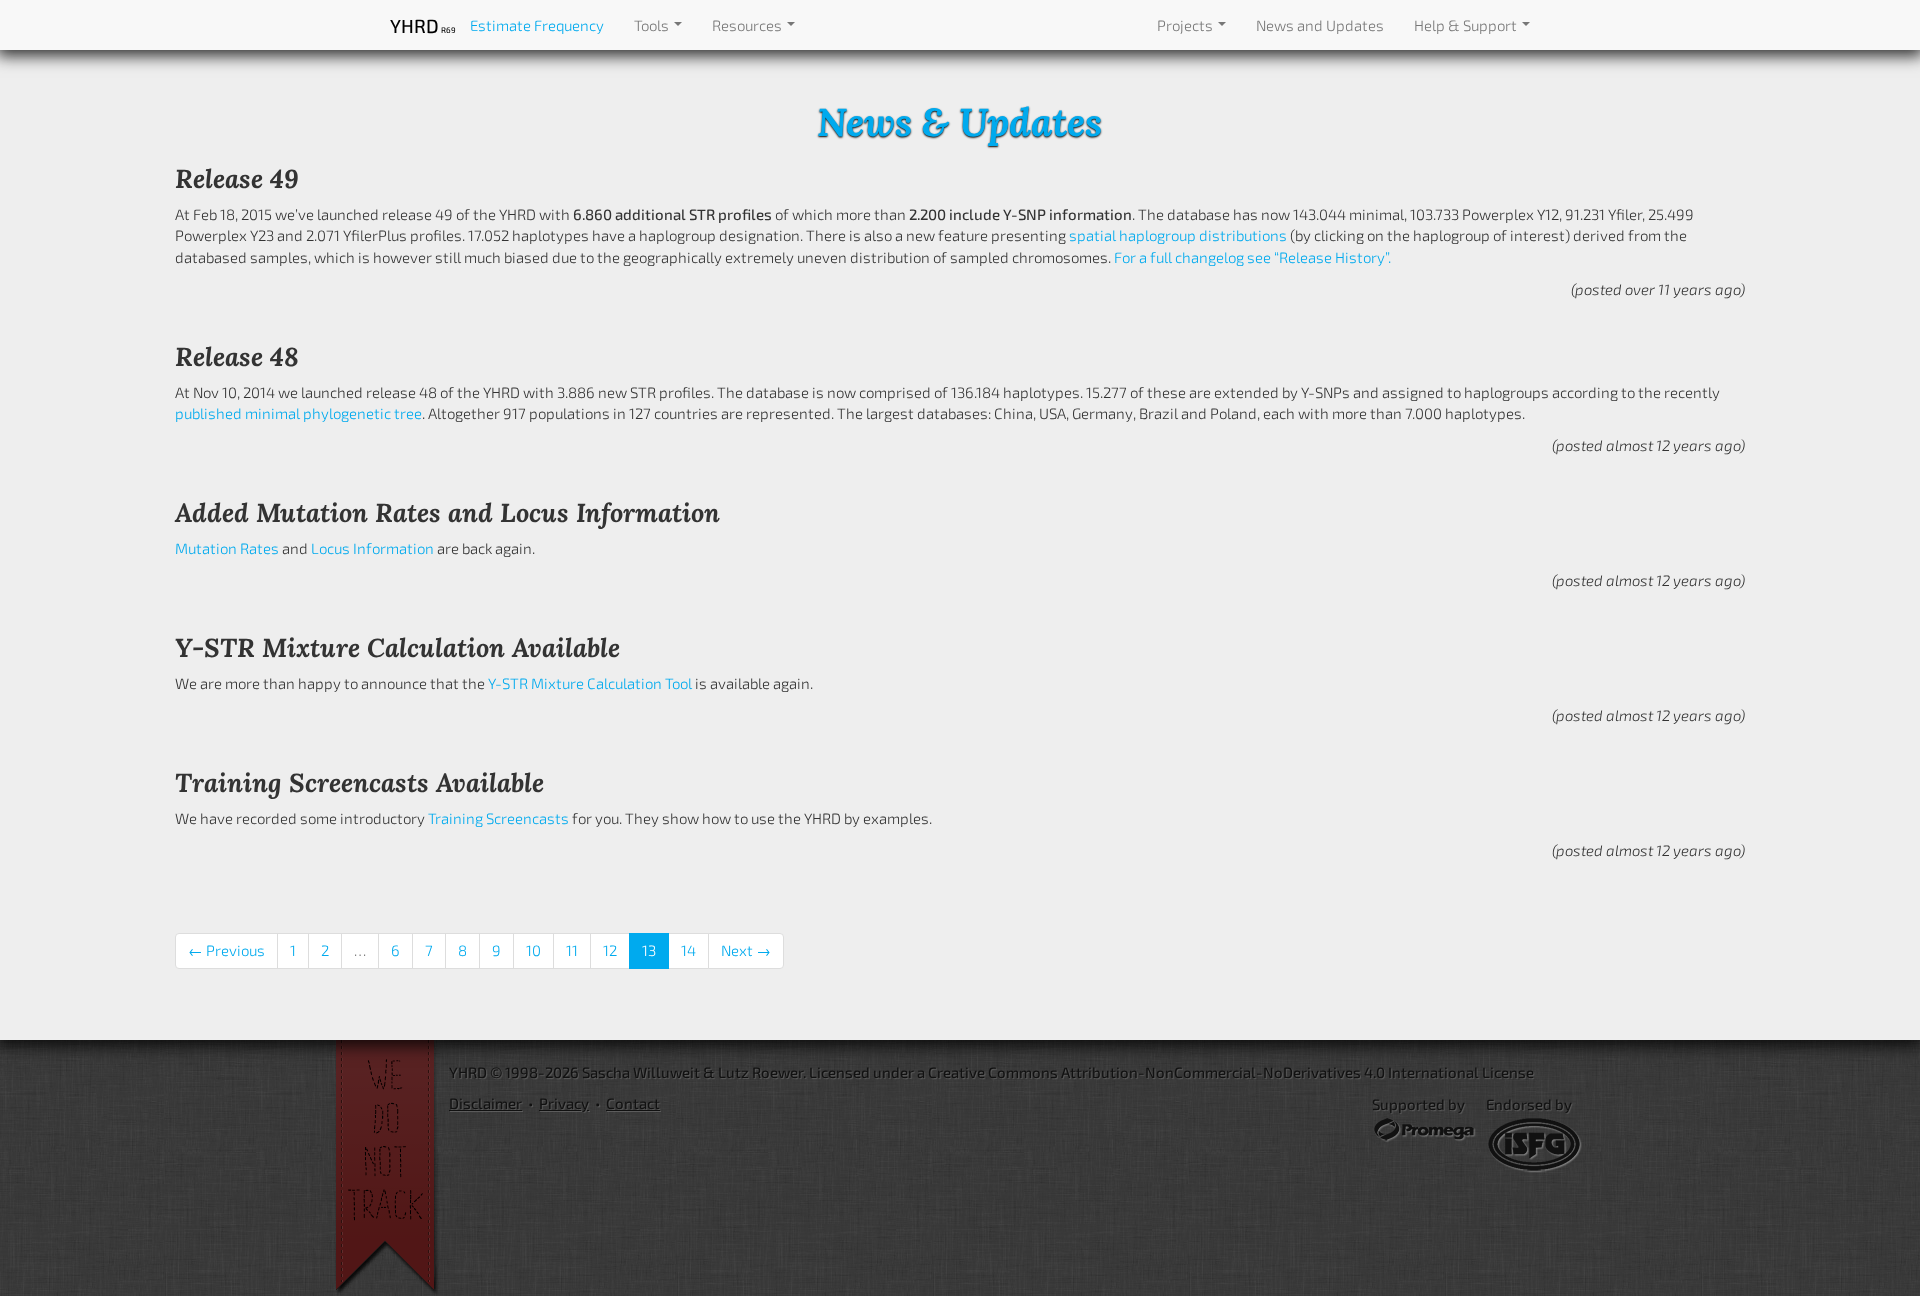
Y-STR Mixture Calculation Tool (590, 683)
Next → (746, 950)
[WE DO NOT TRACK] (392, 1168)
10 (533, 950)
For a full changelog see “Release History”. (1252, 257)
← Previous (226, 950)
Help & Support (1467, 25)
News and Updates (1320, 25)
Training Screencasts (498, 818)
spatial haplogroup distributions (1178, 235)
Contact (633, 1103)
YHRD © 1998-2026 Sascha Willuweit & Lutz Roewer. (627, 1072)
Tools (653, 25)
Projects (1186, 25)
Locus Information (372, 548)
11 (572, 950)
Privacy (564, 1103)
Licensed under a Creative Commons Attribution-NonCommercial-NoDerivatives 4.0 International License (1171, 1072)
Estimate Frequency (537, 25)
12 (610, 950)
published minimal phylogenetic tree (298, 413)
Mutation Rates (227, 548)
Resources (748, 25)
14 (688, 950)
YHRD (422, 25)
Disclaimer (485, 1103)
